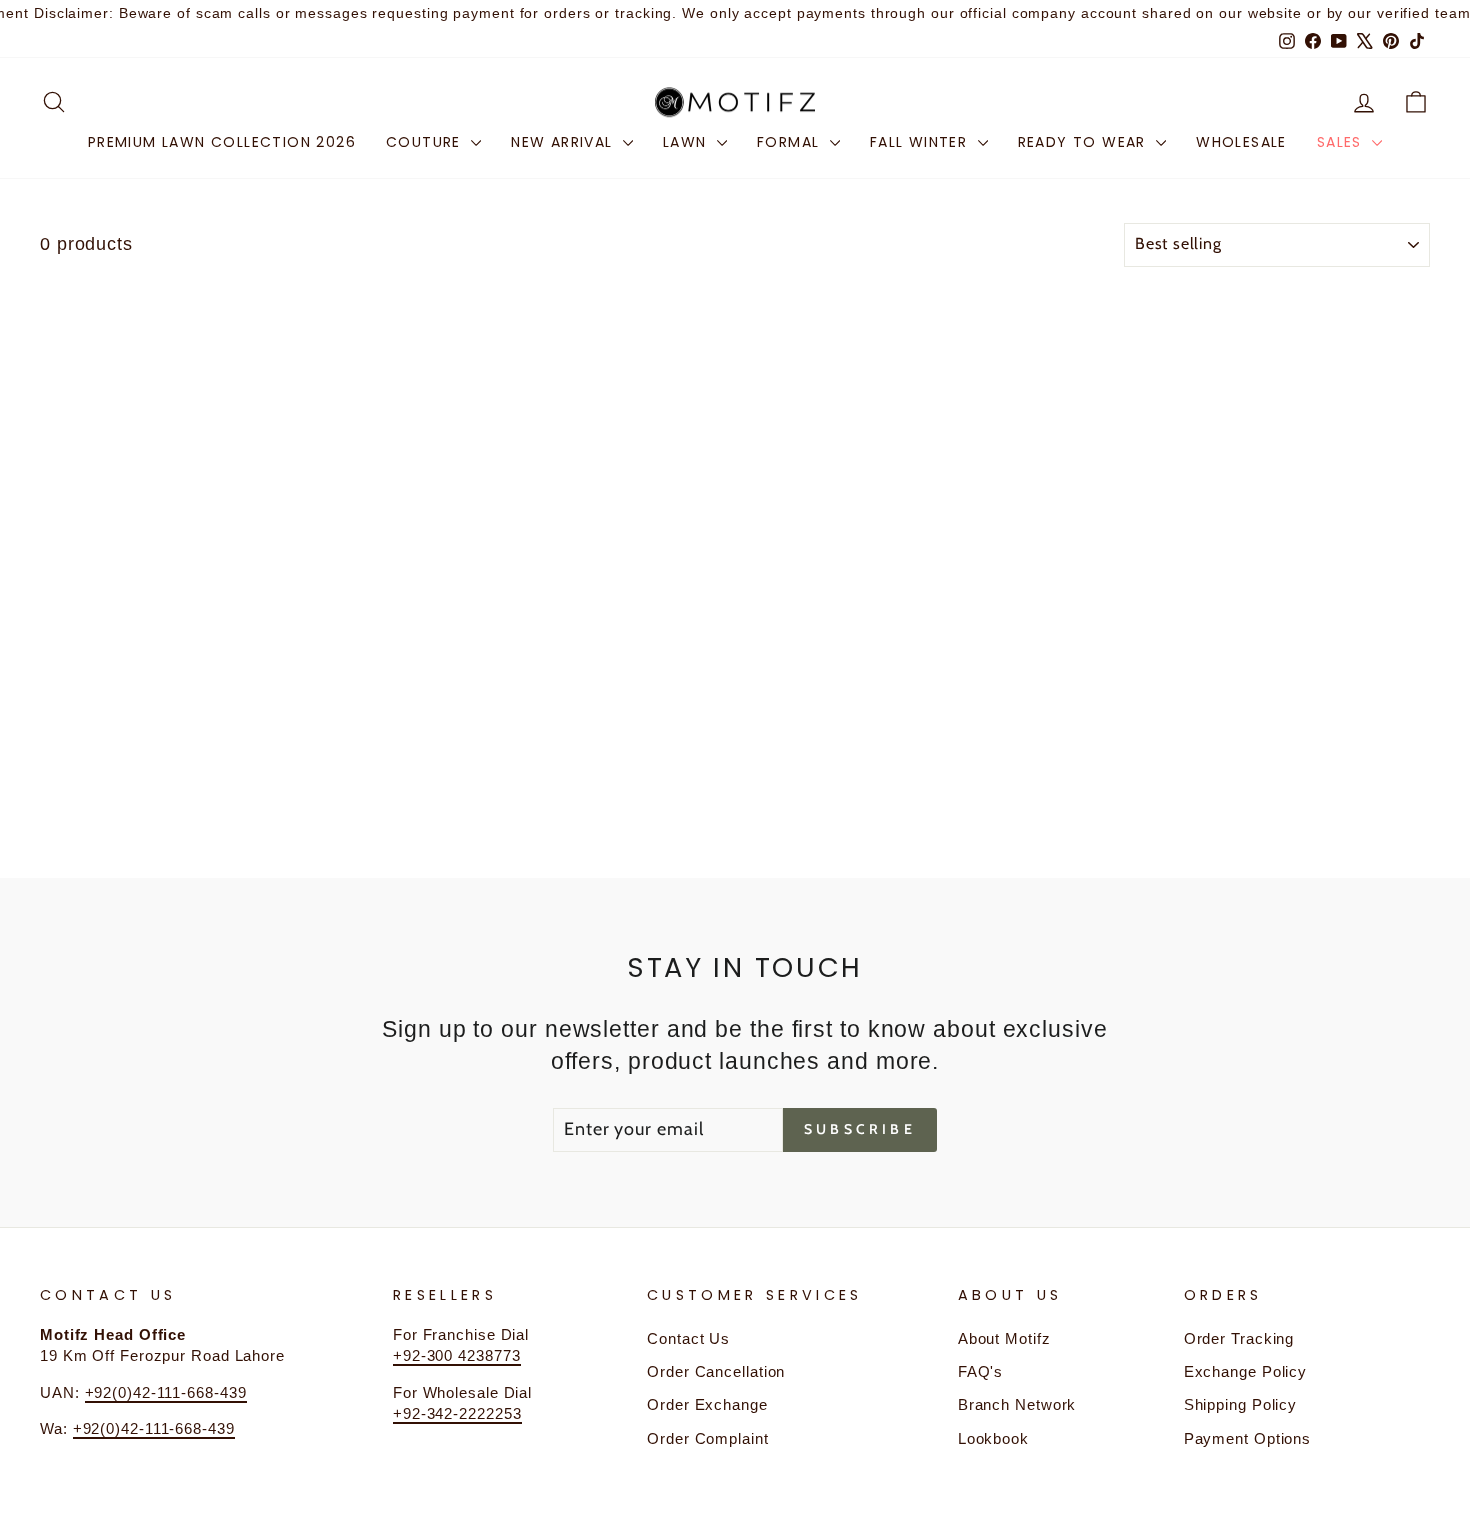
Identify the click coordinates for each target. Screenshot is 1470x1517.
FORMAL (791, 142)
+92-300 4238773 (457, 1355)
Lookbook (993, 1438)
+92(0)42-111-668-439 (166, 1392)
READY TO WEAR (1085, 142)
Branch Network (1017, 1404)
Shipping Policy (1241, 1404)
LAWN (687, 142)
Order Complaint (708, 1438)
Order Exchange (707, 1404)
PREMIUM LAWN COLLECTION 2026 (222, 142)
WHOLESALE (1241, 142)
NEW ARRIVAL (564, 142)
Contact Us (688, 1338)
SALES (1342, 142)
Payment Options (1248, 1438)
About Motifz (1004, 1338)
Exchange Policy (1246, 1371)
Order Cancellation (716, 1371)
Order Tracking (1239, 1338)
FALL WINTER (921, 142)
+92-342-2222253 (457, 1413)
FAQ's (981, 1371)
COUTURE (426, 142)
